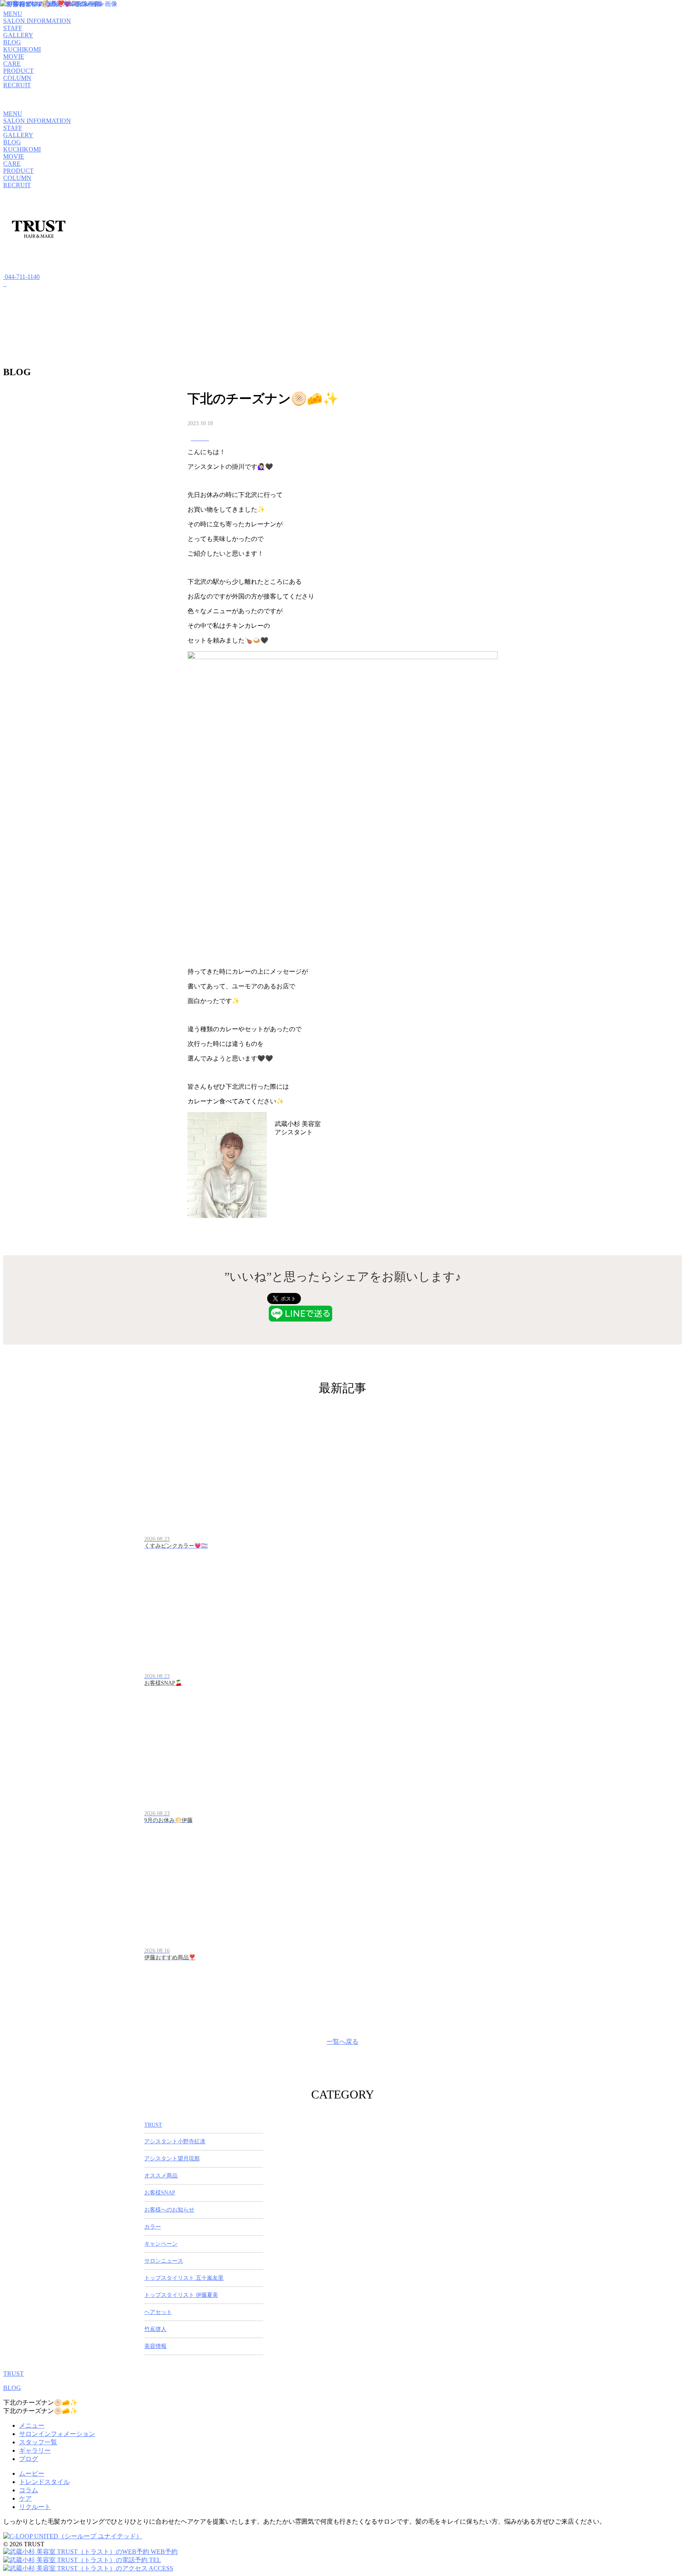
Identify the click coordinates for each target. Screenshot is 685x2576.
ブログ (29, 2459)
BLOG (12, 2388)
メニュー (32, 2425)
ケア (25, 2498)
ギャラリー (35, 2450)
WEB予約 (163, 2552)
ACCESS (160, 2568)
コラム (29, 2490)
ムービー (32, 2473)
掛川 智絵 (293, 1142)
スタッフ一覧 (38, 2442)
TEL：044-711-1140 (301, 1152)
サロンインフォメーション (57, 2434)
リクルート (35, 2507)
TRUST (13, 2374)
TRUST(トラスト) (347, 1124)
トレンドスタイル (44, 2482)
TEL (154, 2560)
